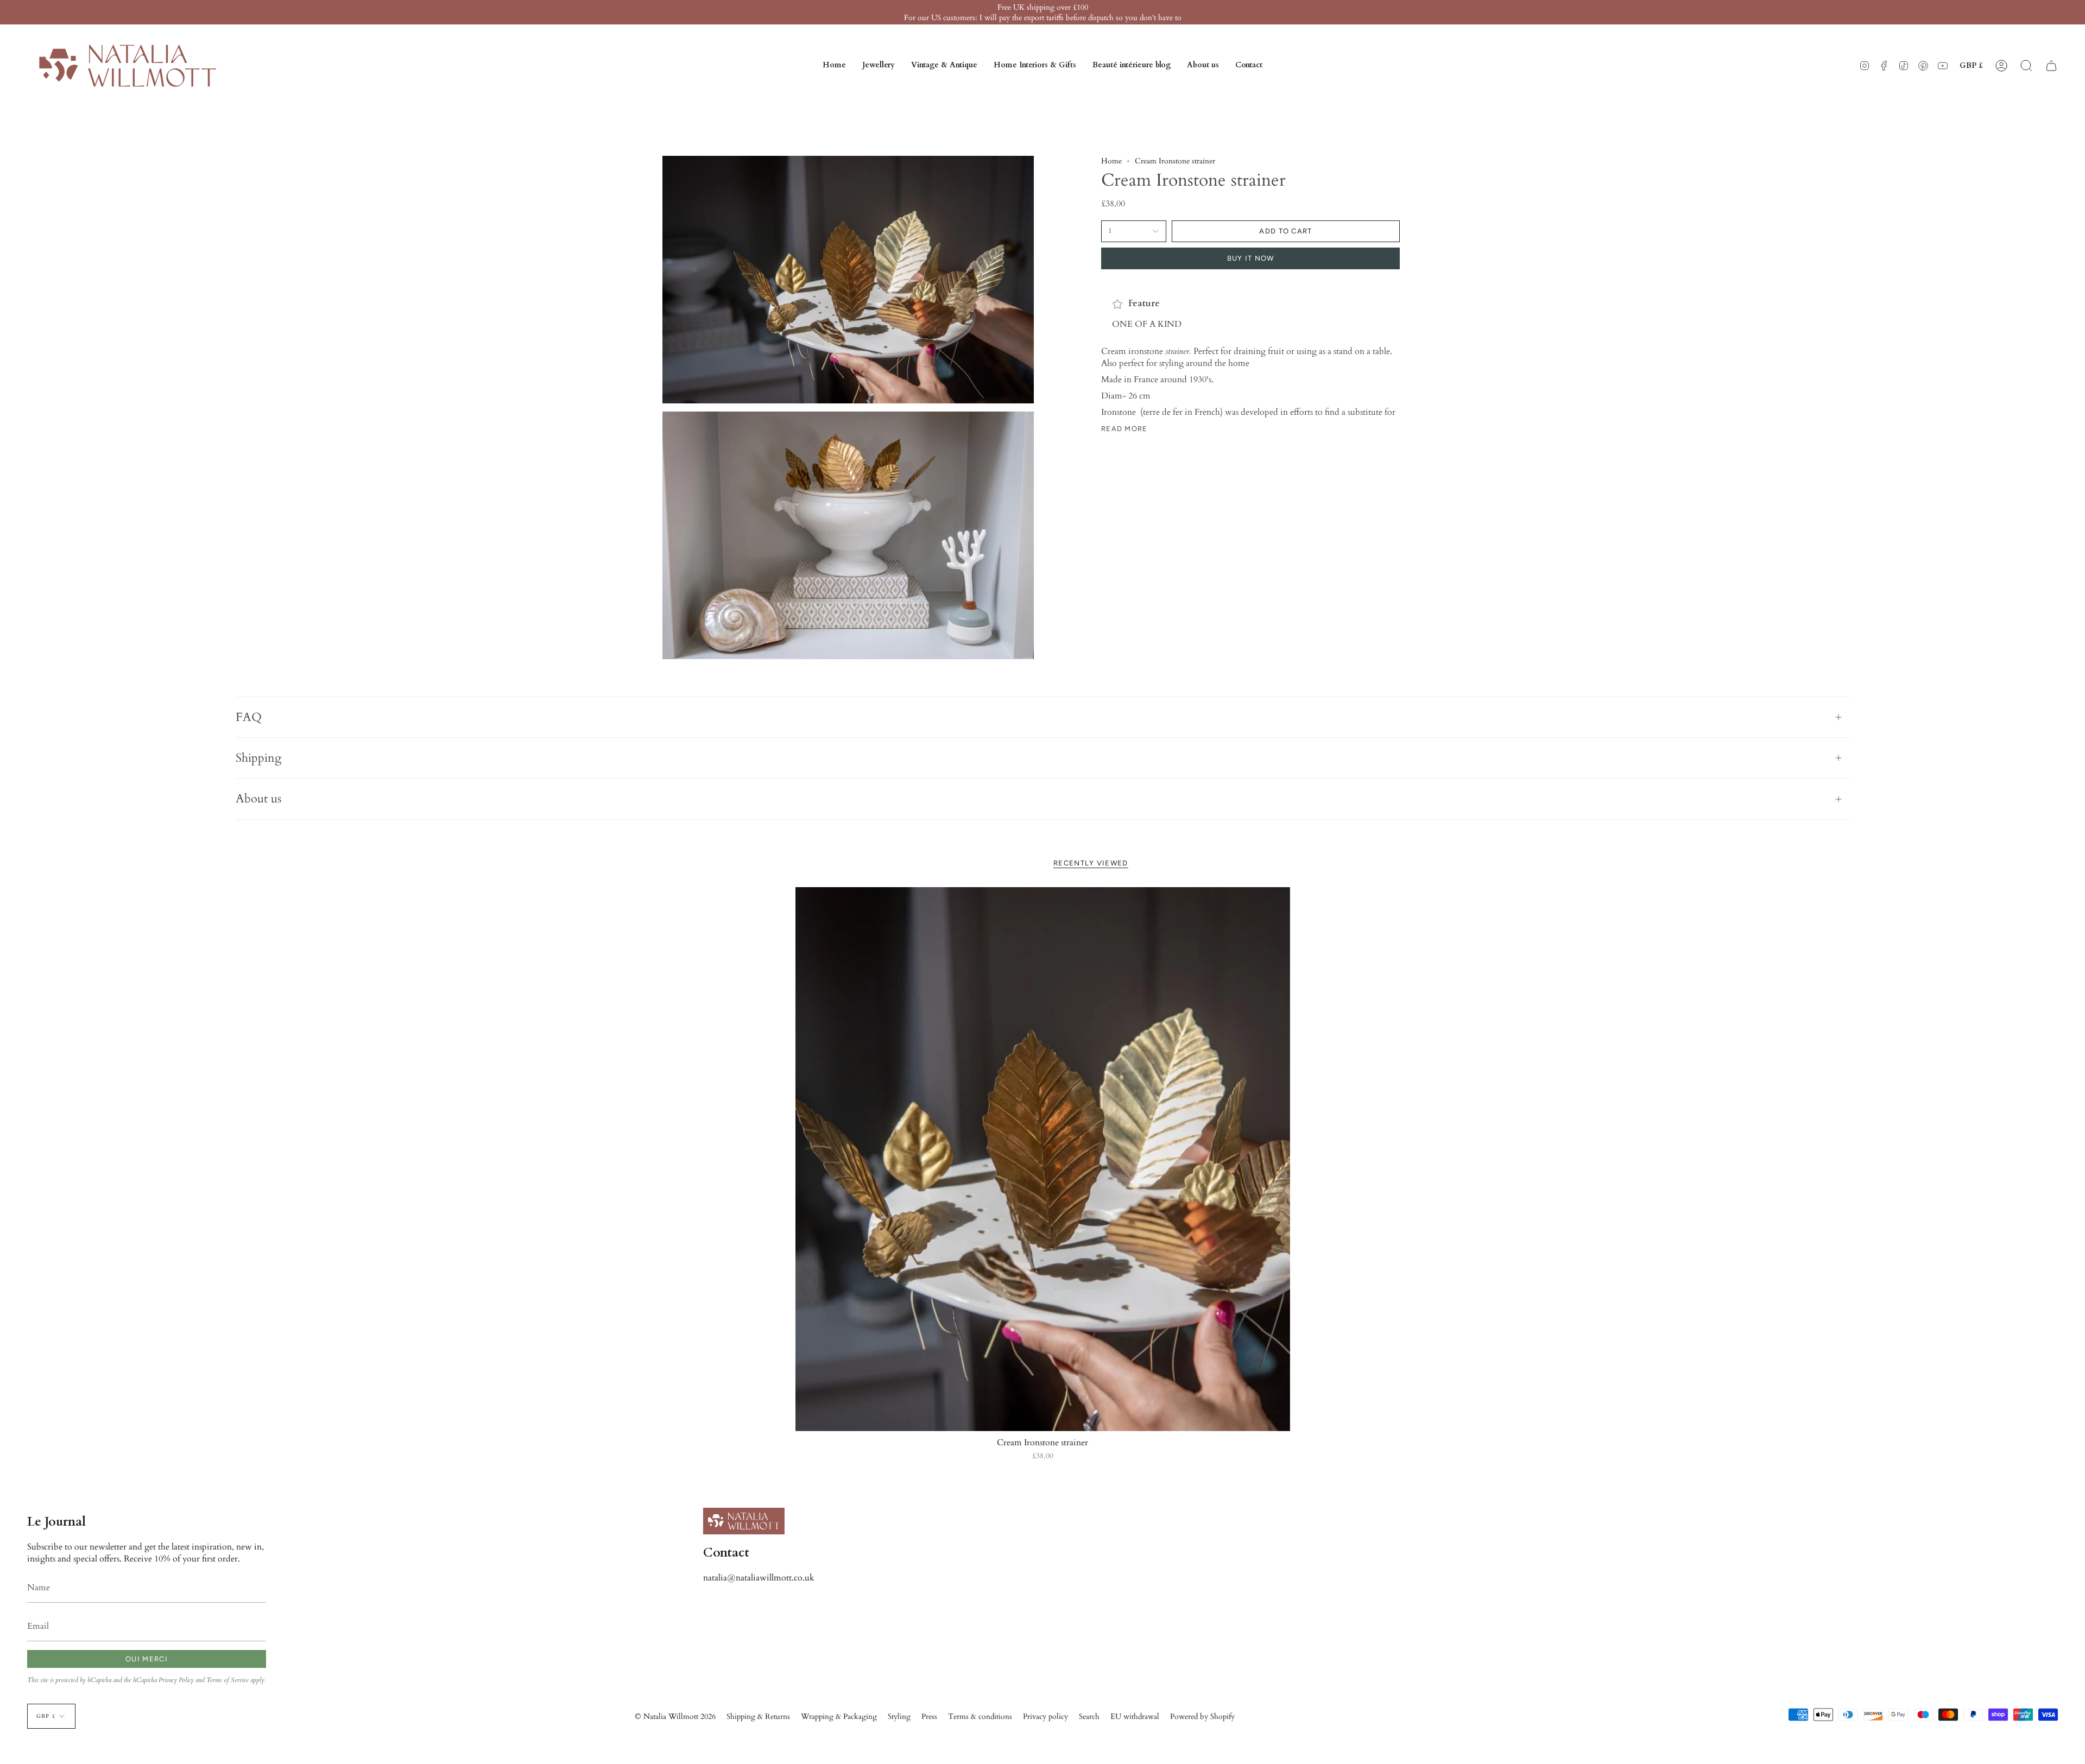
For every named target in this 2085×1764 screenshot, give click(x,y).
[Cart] (2051, 66)
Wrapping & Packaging (839, 1716)
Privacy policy (1045, 1716)
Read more (1124, 429)
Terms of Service (228, 1680)
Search (1089, 1716)
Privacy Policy (176, 1680)
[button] (879, 66)
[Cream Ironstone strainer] (1043, 1159)
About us (258, 799)
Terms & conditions (980, 1716)
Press (929, 1716)
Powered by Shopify (1202, 1716)
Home (1111, 161)
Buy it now (1251, 258)
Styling (899, 1716)
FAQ (249, 717)
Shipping (258, 758)
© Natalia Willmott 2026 (675, 1716)
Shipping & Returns (758, 1716)
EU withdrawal (1135, 1716)
